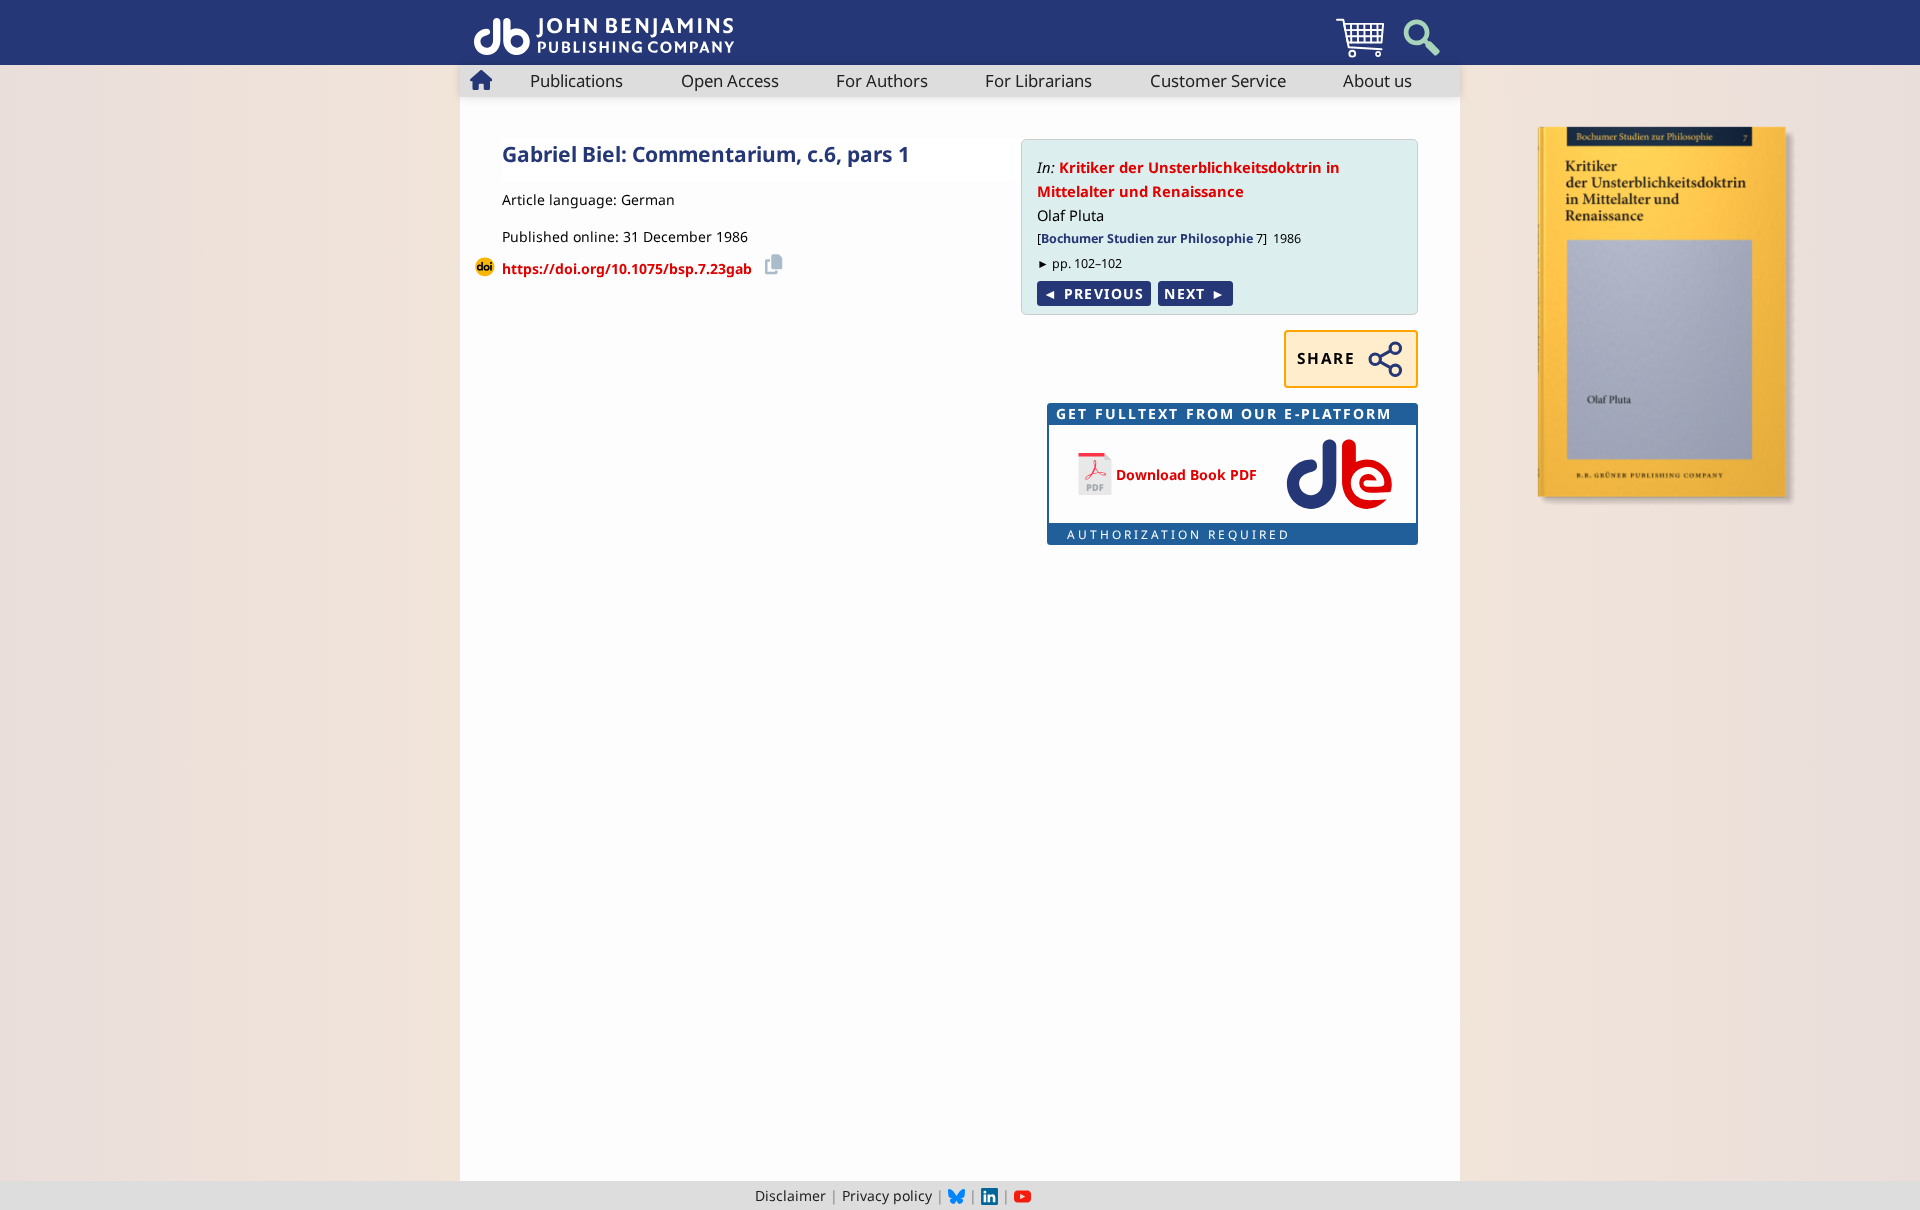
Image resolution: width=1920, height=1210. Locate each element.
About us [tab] (1377, 80)
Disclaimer (790, 1195)
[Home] (604, 25)
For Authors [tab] (882, 80)
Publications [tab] (576, 80)
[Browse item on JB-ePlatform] (1339, 510)
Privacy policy (887, 1195)
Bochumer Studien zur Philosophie (1147, 238)
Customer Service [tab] (1218, 80)
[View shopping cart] (1360, 56)
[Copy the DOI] (770, 261)
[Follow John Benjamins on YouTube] (1022, 1195)
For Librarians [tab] (1038, 80)
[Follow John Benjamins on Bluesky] (956, 1195)
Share (1326, 358)
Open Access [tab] (730, 80)
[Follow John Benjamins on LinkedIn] (989, 1195)
